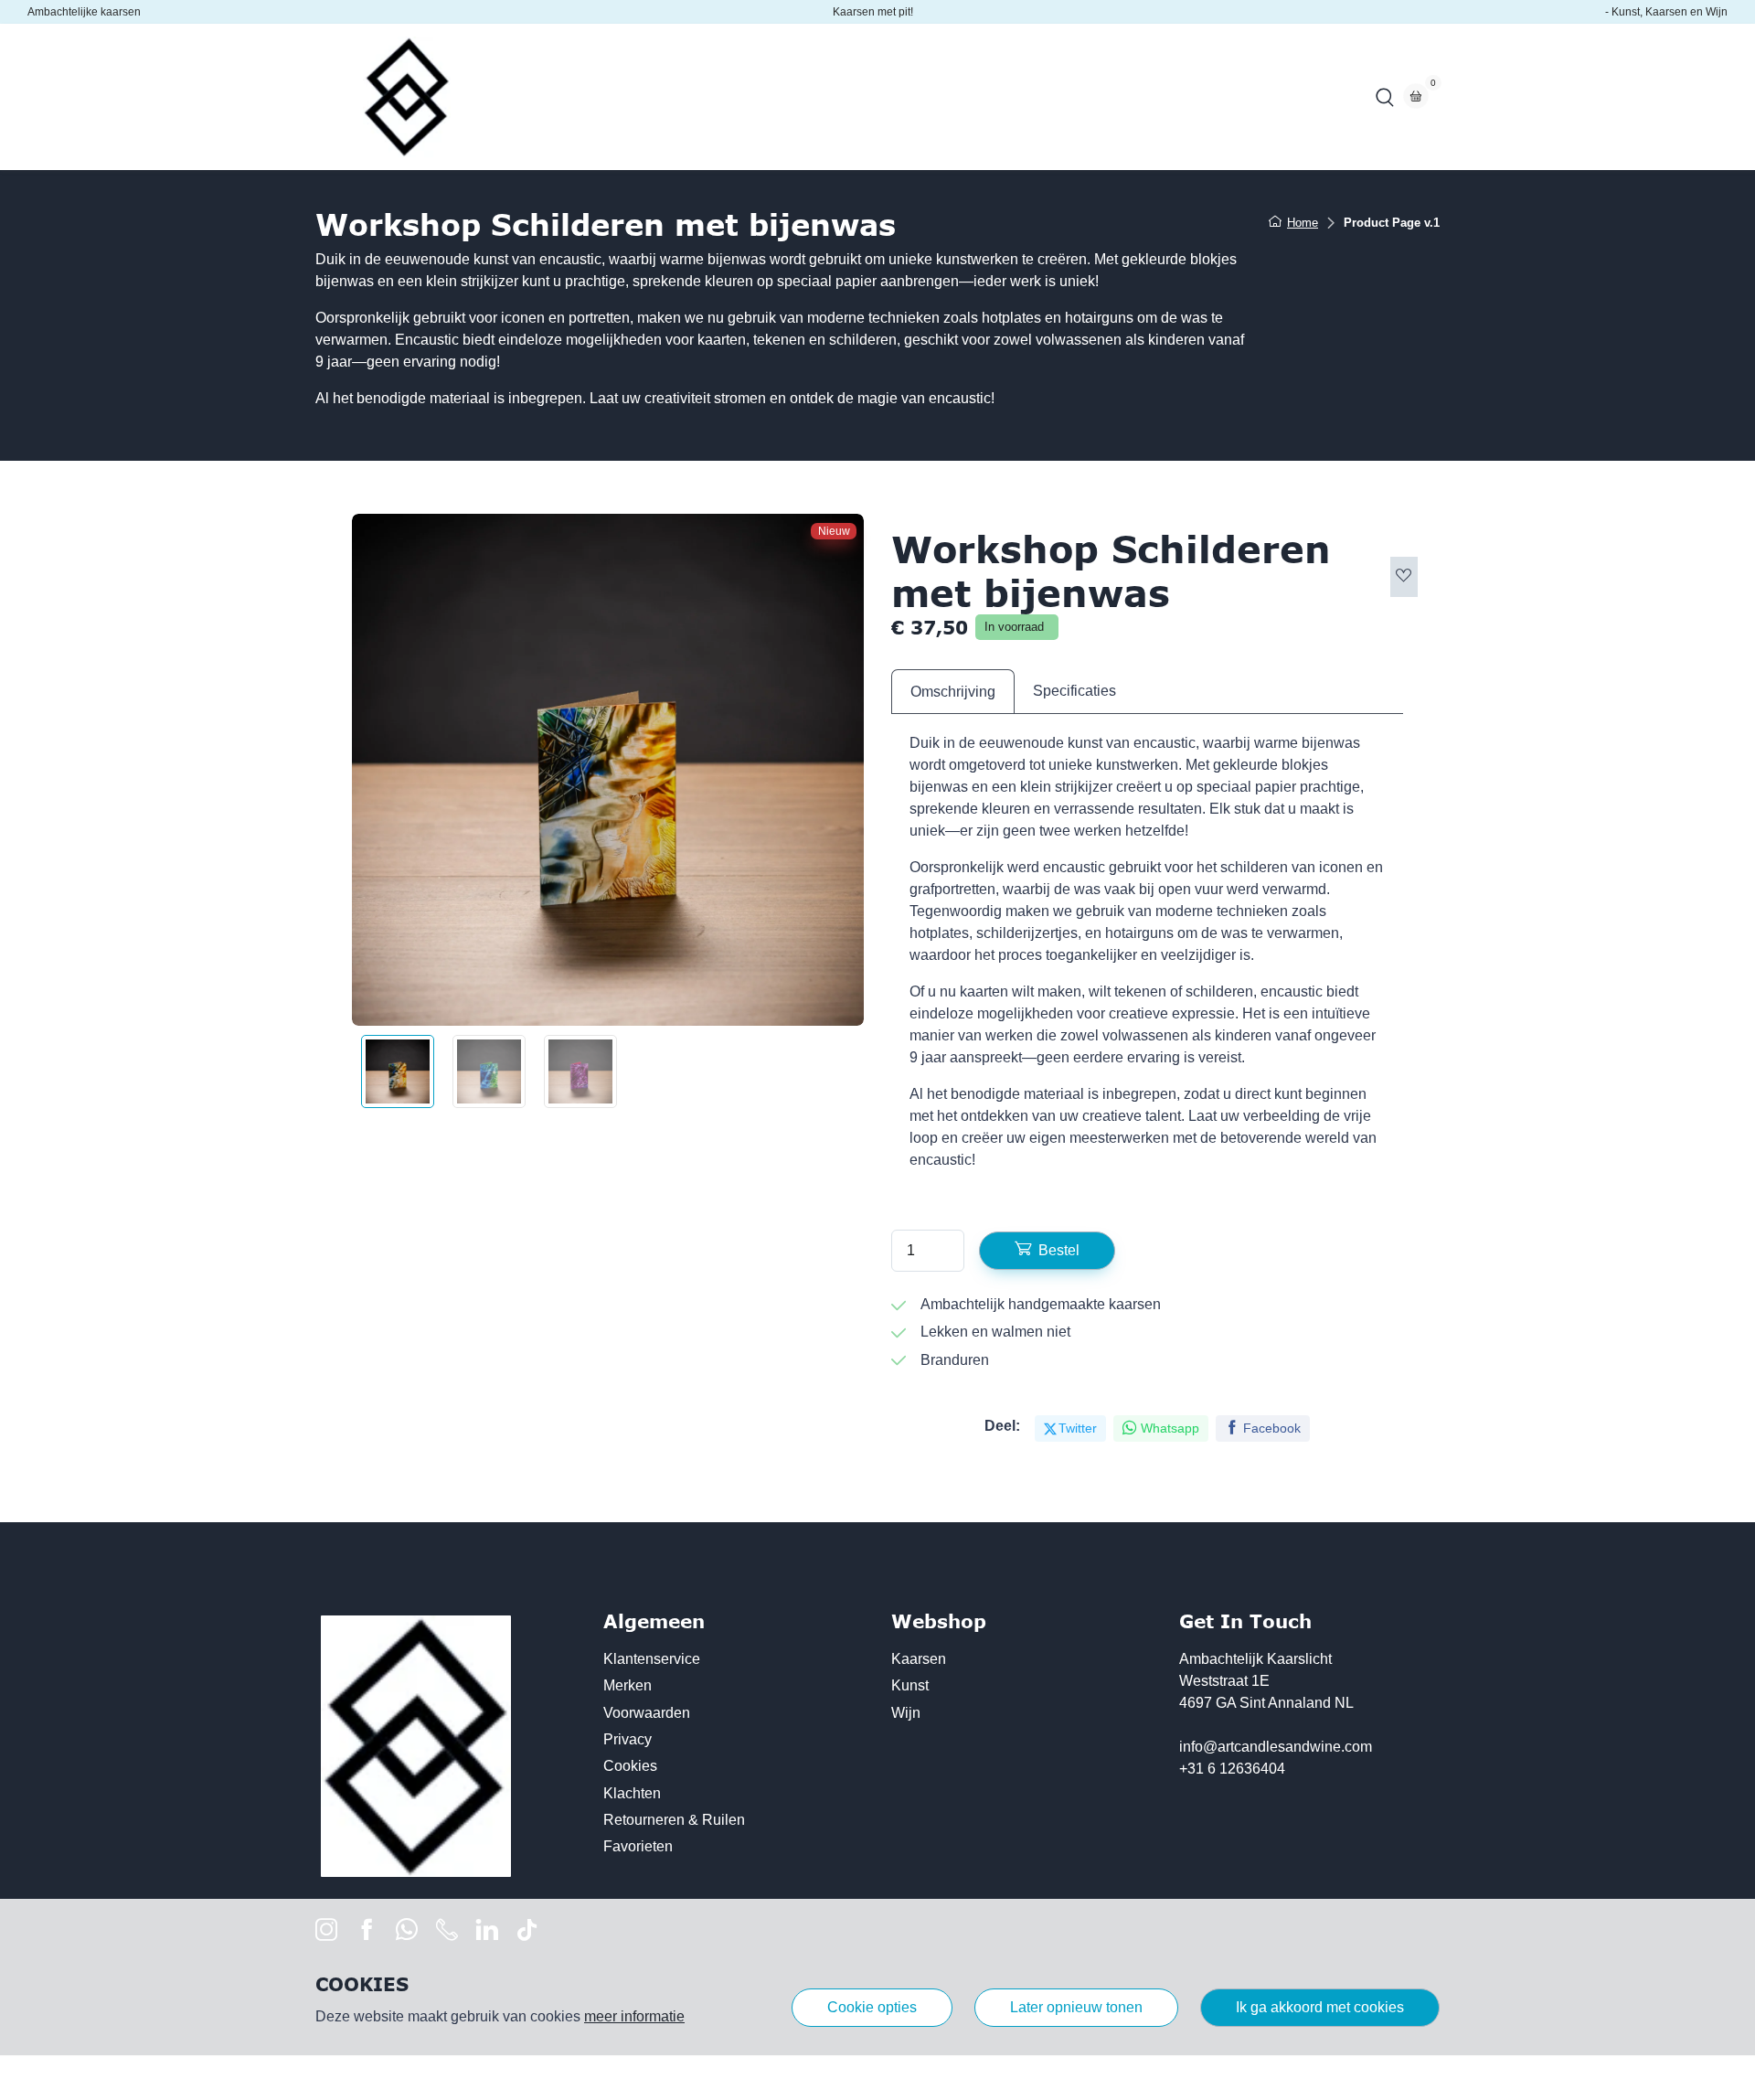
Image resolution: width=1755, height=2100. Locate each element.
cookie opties (872, 2007)
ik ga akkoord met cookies (1320, 2007)
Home (547, 96)
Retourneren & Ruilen (674, 1820)
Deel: (1002, 1426)
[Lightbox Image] (608, 770)
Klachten (632, 1793)
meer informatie (634, 2016)
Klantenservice (652, 1659)
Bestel (1059, 1250)
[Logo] (407, 97)
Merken (628, 1685)
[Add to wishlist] (1404, 577)
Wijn (906, 1713)
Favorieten (638, 1846)
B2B (782, 96)
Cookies (630, 1766)
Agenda (713, 96)
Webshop (627, 96)
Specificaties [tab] (1074, 691)
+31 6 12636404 (1232, 1769)
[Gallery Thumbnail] (398, 1071)
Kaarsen (919, 1659)
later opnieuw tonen (1076, 2007)
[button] (1385, 97)
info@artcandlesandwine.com (1276, 1747)
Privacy (628, 1739)
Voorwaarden (647, 1713)
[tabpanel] (1147, 959)
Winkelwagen (949, 96)
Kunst (910, 1685)
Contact (851, 96)
